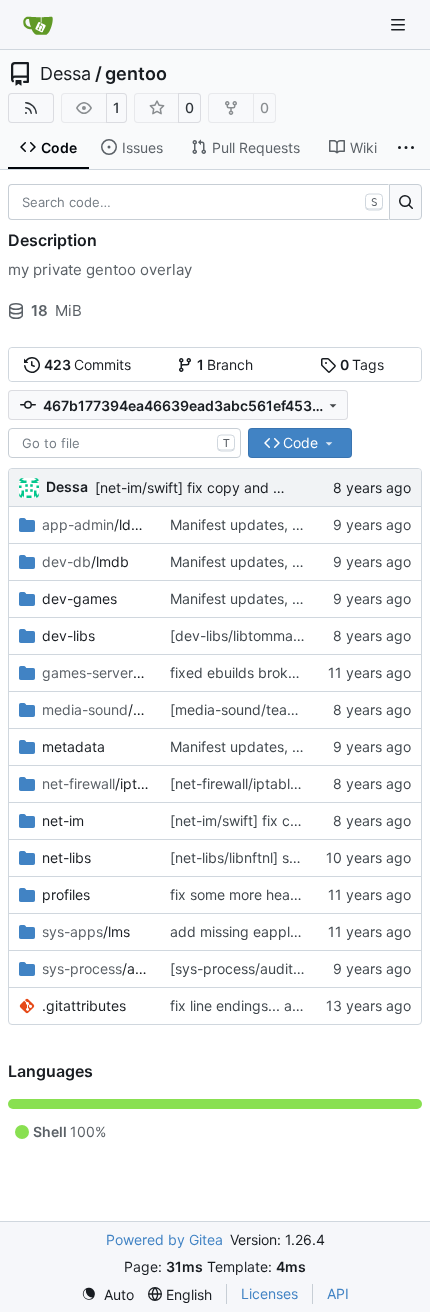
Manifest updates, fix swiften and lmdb (297, 524)
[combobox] (124, 443)
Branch (225, 364)
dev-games (79, 598)
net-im (63, 820)
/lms (86, 931)
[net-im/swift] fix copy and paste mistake (230, 487)
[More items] (406, 148)
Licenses (269, 1293)
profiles (66, 894)
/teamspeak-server (96, 709)
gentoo (136, 74)
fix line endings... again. (247, 1005)
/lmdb (85, 561)
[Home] (38, 25)
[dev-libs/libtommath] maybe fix (275, 635)
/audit (96, 968)
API (338, 1293)
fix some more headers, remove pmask (297, 894)
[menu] (107, 1294)
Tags (362, 364)
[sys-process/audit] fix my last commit (295, 968)
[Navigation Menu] (400, 24)
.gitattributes (84, 1005)
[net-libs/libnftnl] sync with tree (272, 857)
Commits (88, 364)
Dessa (65, 74)
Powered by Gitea (164, 1239)
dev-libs (68, 635)
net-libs (66, 857)
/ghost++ (96, 672)
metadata (73, 746)
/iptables (96, 783)
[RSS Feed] (31, 108)
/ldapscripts (96, 524)
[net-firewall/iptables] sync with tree (288, 783)
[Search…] (405, 202)
